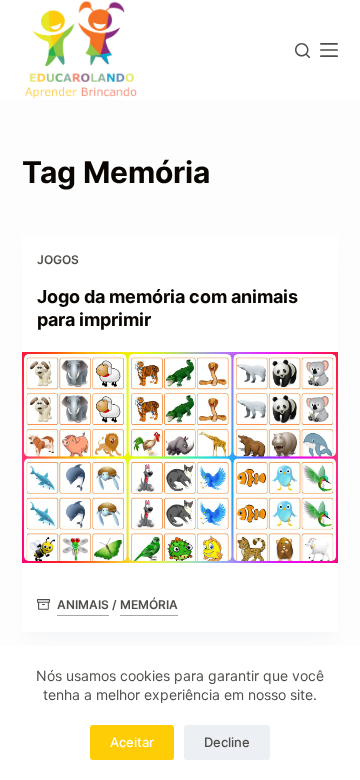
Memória (149, 604)
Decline (227, 742)
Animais (83, 604)
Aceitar (132, 742)
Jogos (58, 259)
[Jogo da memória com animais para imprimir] (180, 457)
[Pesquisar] (302, 50)
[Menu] (329, 50)
